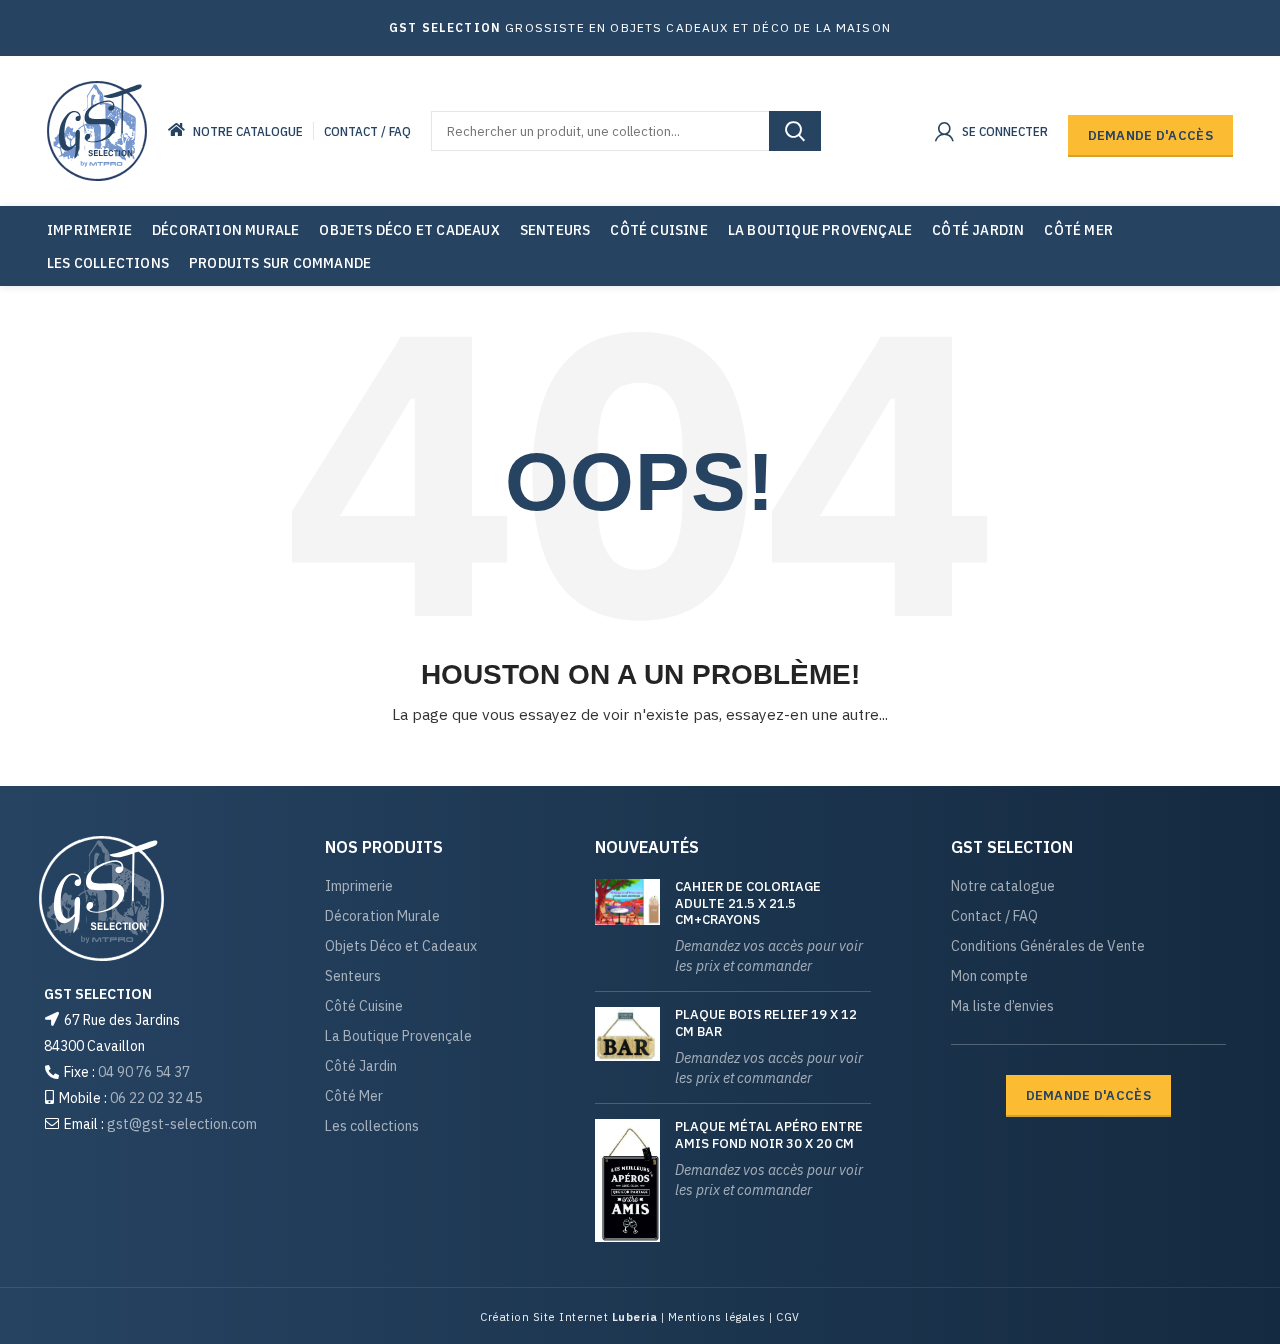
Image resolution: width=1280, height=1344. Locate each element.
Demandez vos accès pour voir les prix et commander (769, 956)
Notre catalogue (1003, 886)
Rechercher (795, 131)
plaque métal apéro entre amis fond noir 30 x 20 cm (769, 1135)
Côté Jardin (361, 1066)
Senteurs (353, 976)
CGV (786, 1317)
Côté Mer (354, 1096)
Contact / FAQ (994, 916)
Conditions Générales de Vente (1048, 946)
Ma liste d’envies (1002, 1006)
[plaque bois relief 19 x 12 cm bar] (627, 1047)
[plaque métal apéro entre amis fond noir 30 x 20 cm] (627, 1180)
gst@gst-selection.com (182, 1124)
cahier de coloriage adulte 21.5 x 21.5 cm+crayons (748, 904)
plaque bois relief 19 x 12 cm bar (766, 1023)
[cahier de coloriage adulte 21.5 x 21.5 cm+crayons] (627, 928)
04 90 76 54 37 (144, 1072)
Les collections (372, 1126)
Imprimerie (359, 886)
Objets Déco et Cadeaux (401, 946)
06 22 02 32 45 (156, 1098)
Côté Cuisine (364, 1006)
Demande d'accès (1151, 135)
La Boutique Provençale (398, 1036)
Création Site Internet (546, 1317)
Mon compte (989, 976)
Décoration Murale (382, 916)
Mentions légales (715, 1317)
